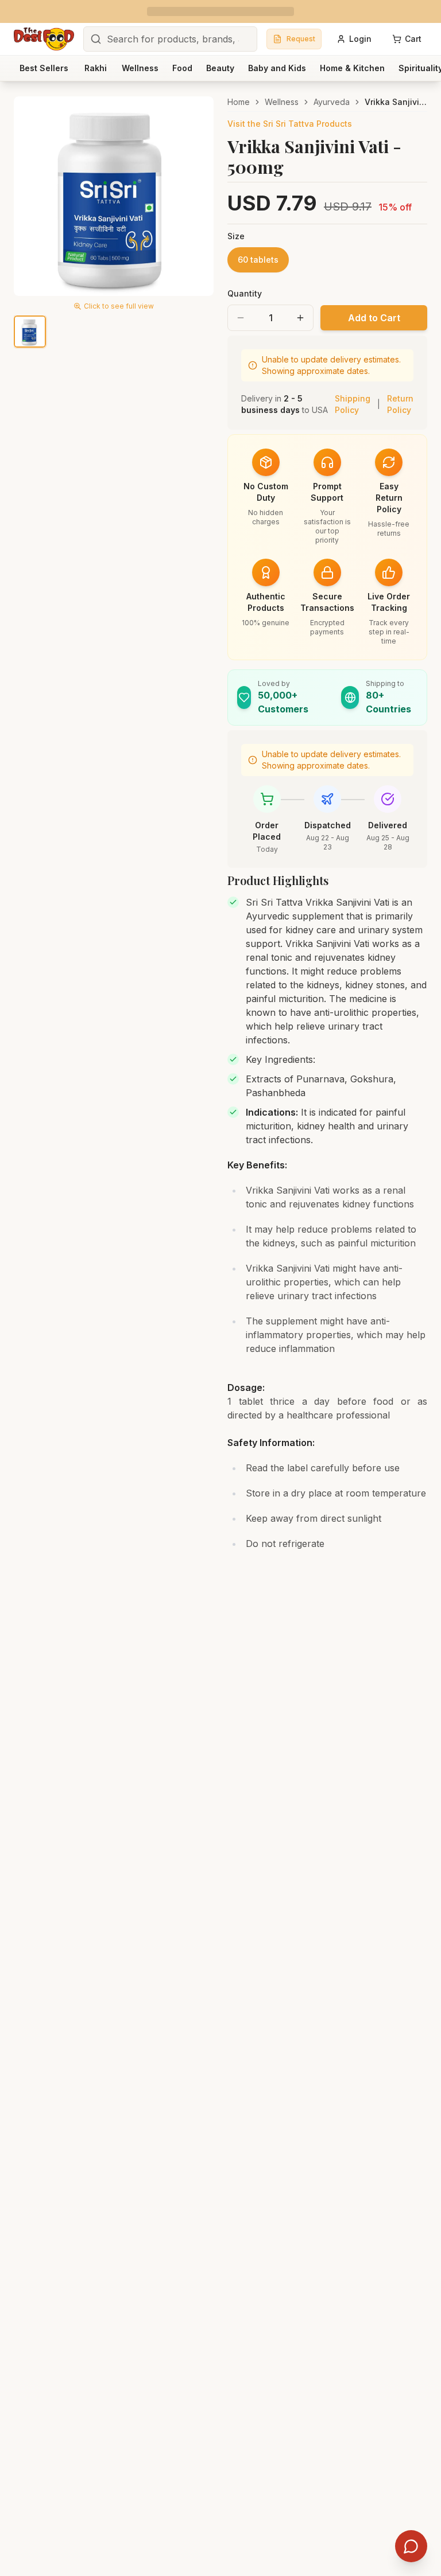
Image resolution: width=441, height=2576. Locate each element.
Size (236, 236)
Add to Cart (374, 318)
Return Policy (400, 404)
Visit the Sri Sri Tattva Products (290, 124)
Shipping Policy (353, 404)
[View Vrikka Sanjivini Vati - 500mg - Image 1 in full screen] (114, 196)
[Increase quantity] (300, 318)
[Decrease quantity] (241, 318)
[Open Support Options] (411, 2546)
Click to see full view (119, 306)
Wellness (282, 102)
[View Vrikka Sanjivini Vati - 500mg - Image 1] (30, 332)
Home (239, 102)
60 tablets (258, 260)
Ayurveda (332, 102)
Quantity (245, 293)
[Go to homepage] (44, 39)
